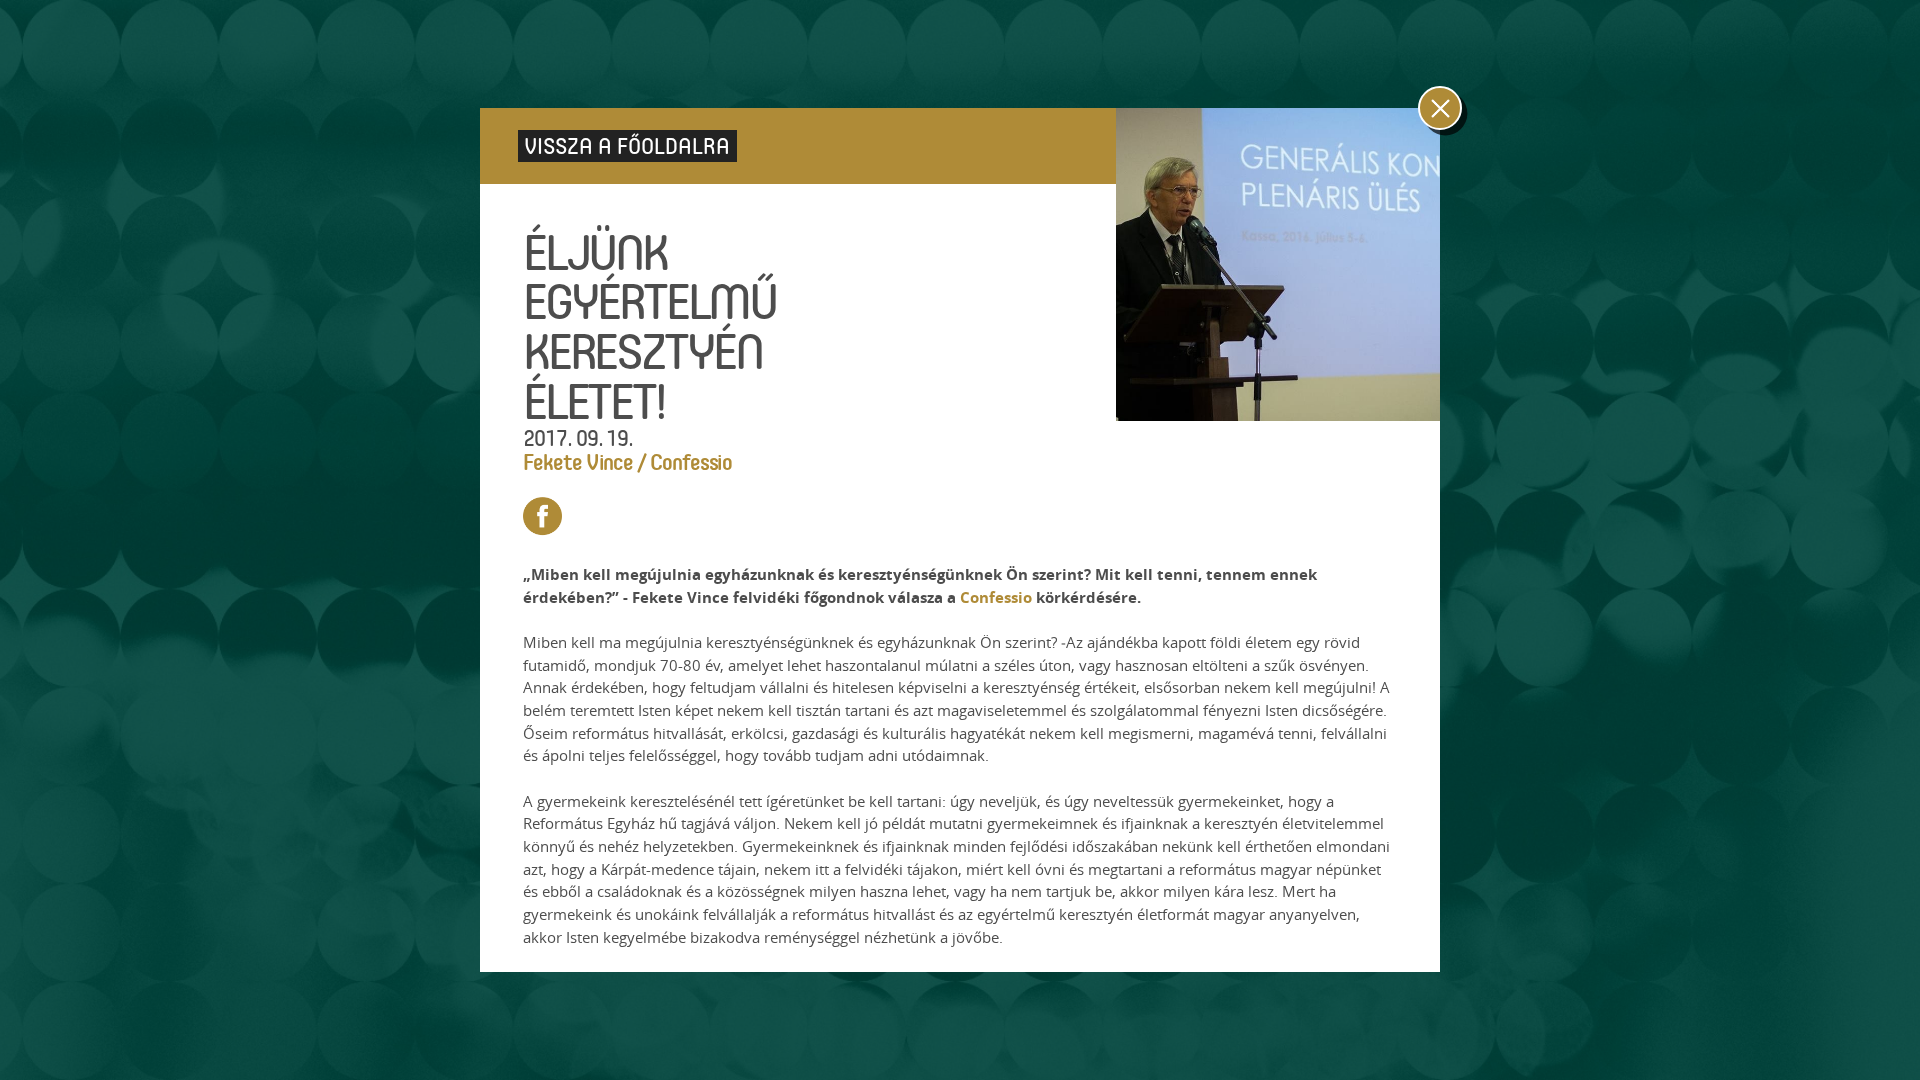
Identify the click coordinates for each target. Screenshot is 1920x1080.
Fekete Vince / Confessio (627, 461)
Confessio (998, 597)
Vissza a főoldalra (627, 145)
